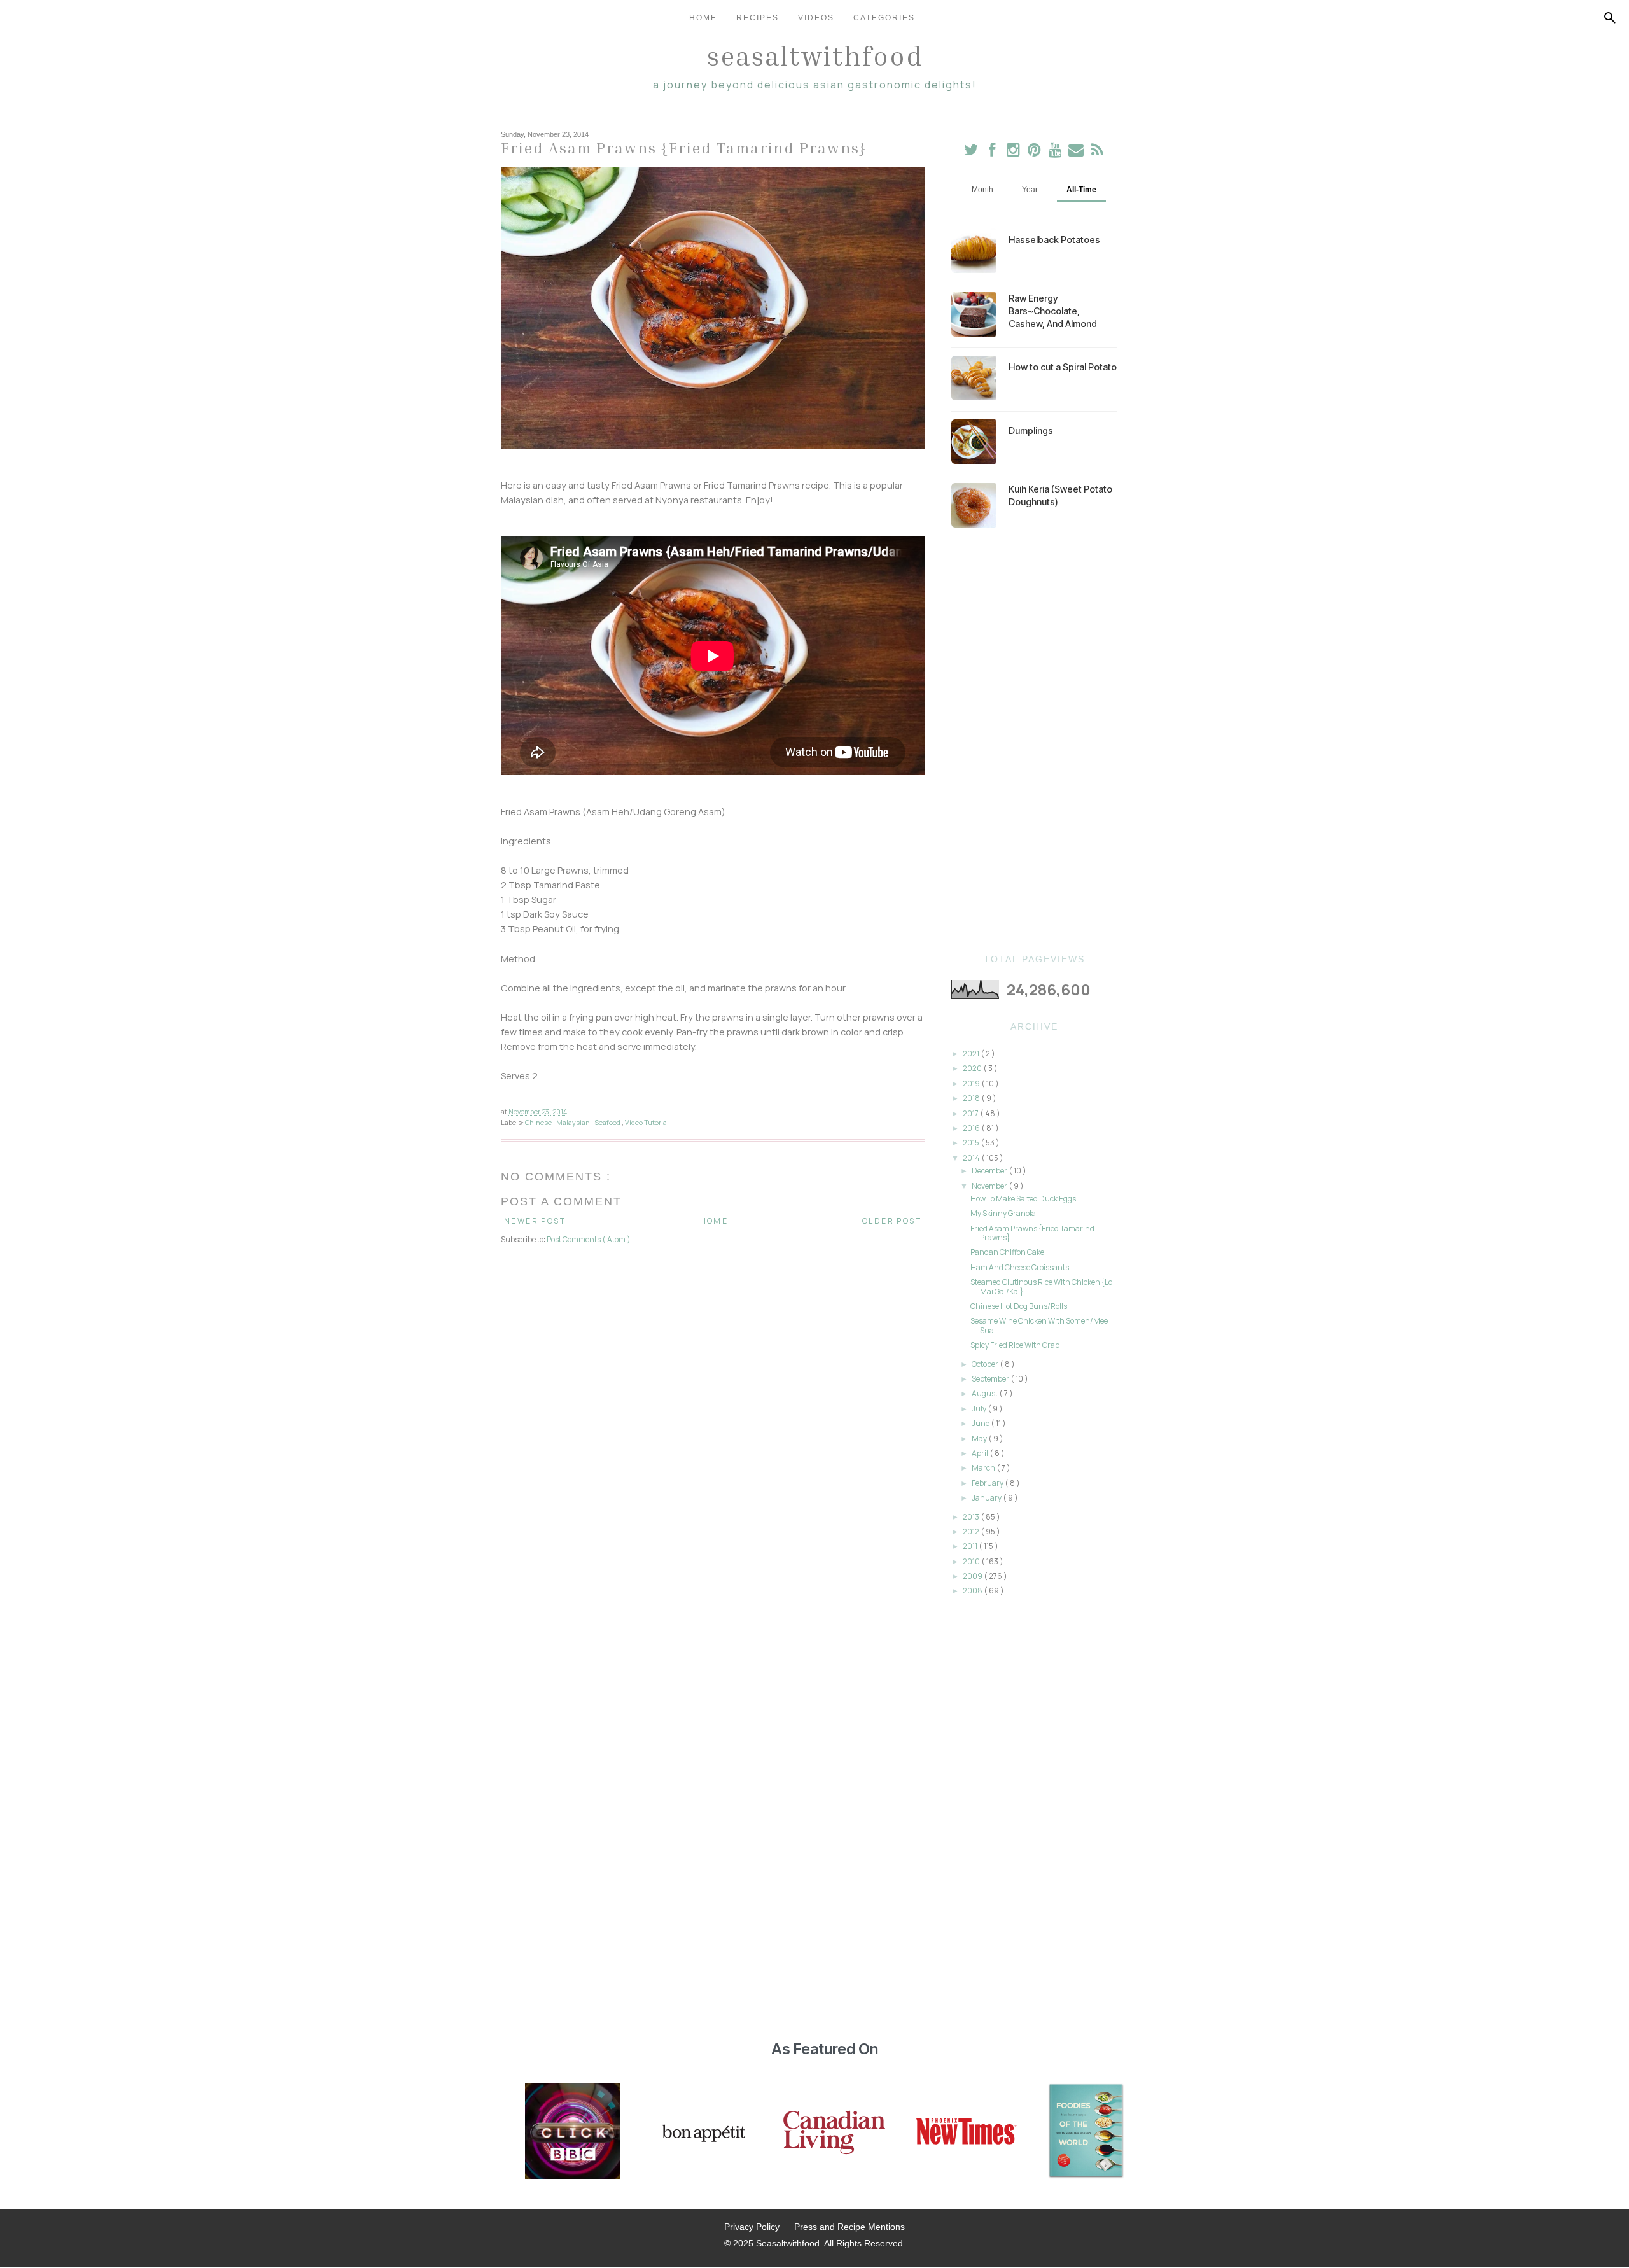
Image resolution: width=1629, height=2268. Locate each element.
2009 (973, 1576)
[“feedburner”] (1097, 152)
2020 (973, 1068)
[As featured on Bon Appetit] (702, 2132)
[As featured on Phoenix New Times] (967, 2132)
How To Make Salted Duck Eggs (1023, 1199)
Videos (816, 18)
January (987, 1498)
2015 (972, 1143)
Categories (884, 18)
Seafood (608, 1122)
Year (1030, 190)
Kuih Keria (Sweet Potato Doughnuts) (1060, 495)
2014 (972, 1158)
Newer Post (535, 1221)
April (981, 1453)
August (985, 1393)
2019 (972, 1083)
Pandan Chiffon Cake (1007, 1252)
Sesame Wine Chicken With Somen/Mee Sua (1039, 1325)
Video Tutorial (647, 1122)
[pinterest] (1035, 152)
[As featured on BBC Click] (573, 2132)
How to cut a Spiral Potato (1063, 367)
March (984, 1468)
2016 (972, 1128)
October (986, 1364)
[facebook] (992, 152)
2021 (972, 1053)
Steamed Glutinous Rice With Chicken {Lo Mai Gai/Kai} (1041, 1286)
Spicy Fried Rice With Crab (1015, 1345)
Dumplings (1031, 430)
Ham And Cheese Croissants (1020, 1267)
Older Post (892, 1221)
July (980, 1409)
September (991, 1379)
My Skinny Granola (1003, 1213)
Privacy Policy (752, 2227)
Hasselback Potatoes (1054, 240)
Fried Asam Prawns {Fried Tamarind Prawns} (1032, 1233)
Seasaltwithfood (815, 55)
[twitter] (971, 152)
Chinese (539, 1122)
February (988, 1483)
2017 (971, 1113)
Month (982, 190)
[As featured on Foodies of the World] (1086, 2132)
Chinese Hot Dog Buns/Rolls (1019, 1306)
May (980, 1438)
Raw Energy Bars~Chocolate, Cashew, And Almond (1053, 311)
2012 (972, 1531)
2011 (971, 1546)
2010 (972, 1561)
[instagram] (1014, 152)
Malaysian (574, 1122)
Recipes (758, 18)
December (990, 1171)
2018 (972, 1098)
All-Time (1081, 190)
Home (703, 18)
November (990, 1186)
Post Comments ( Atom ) (589, 1239)
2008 (973, 1591)
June (981, 1423)
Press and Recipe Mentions (849, 2227)
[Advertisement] (1034, 741)
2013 (972, 1517)
